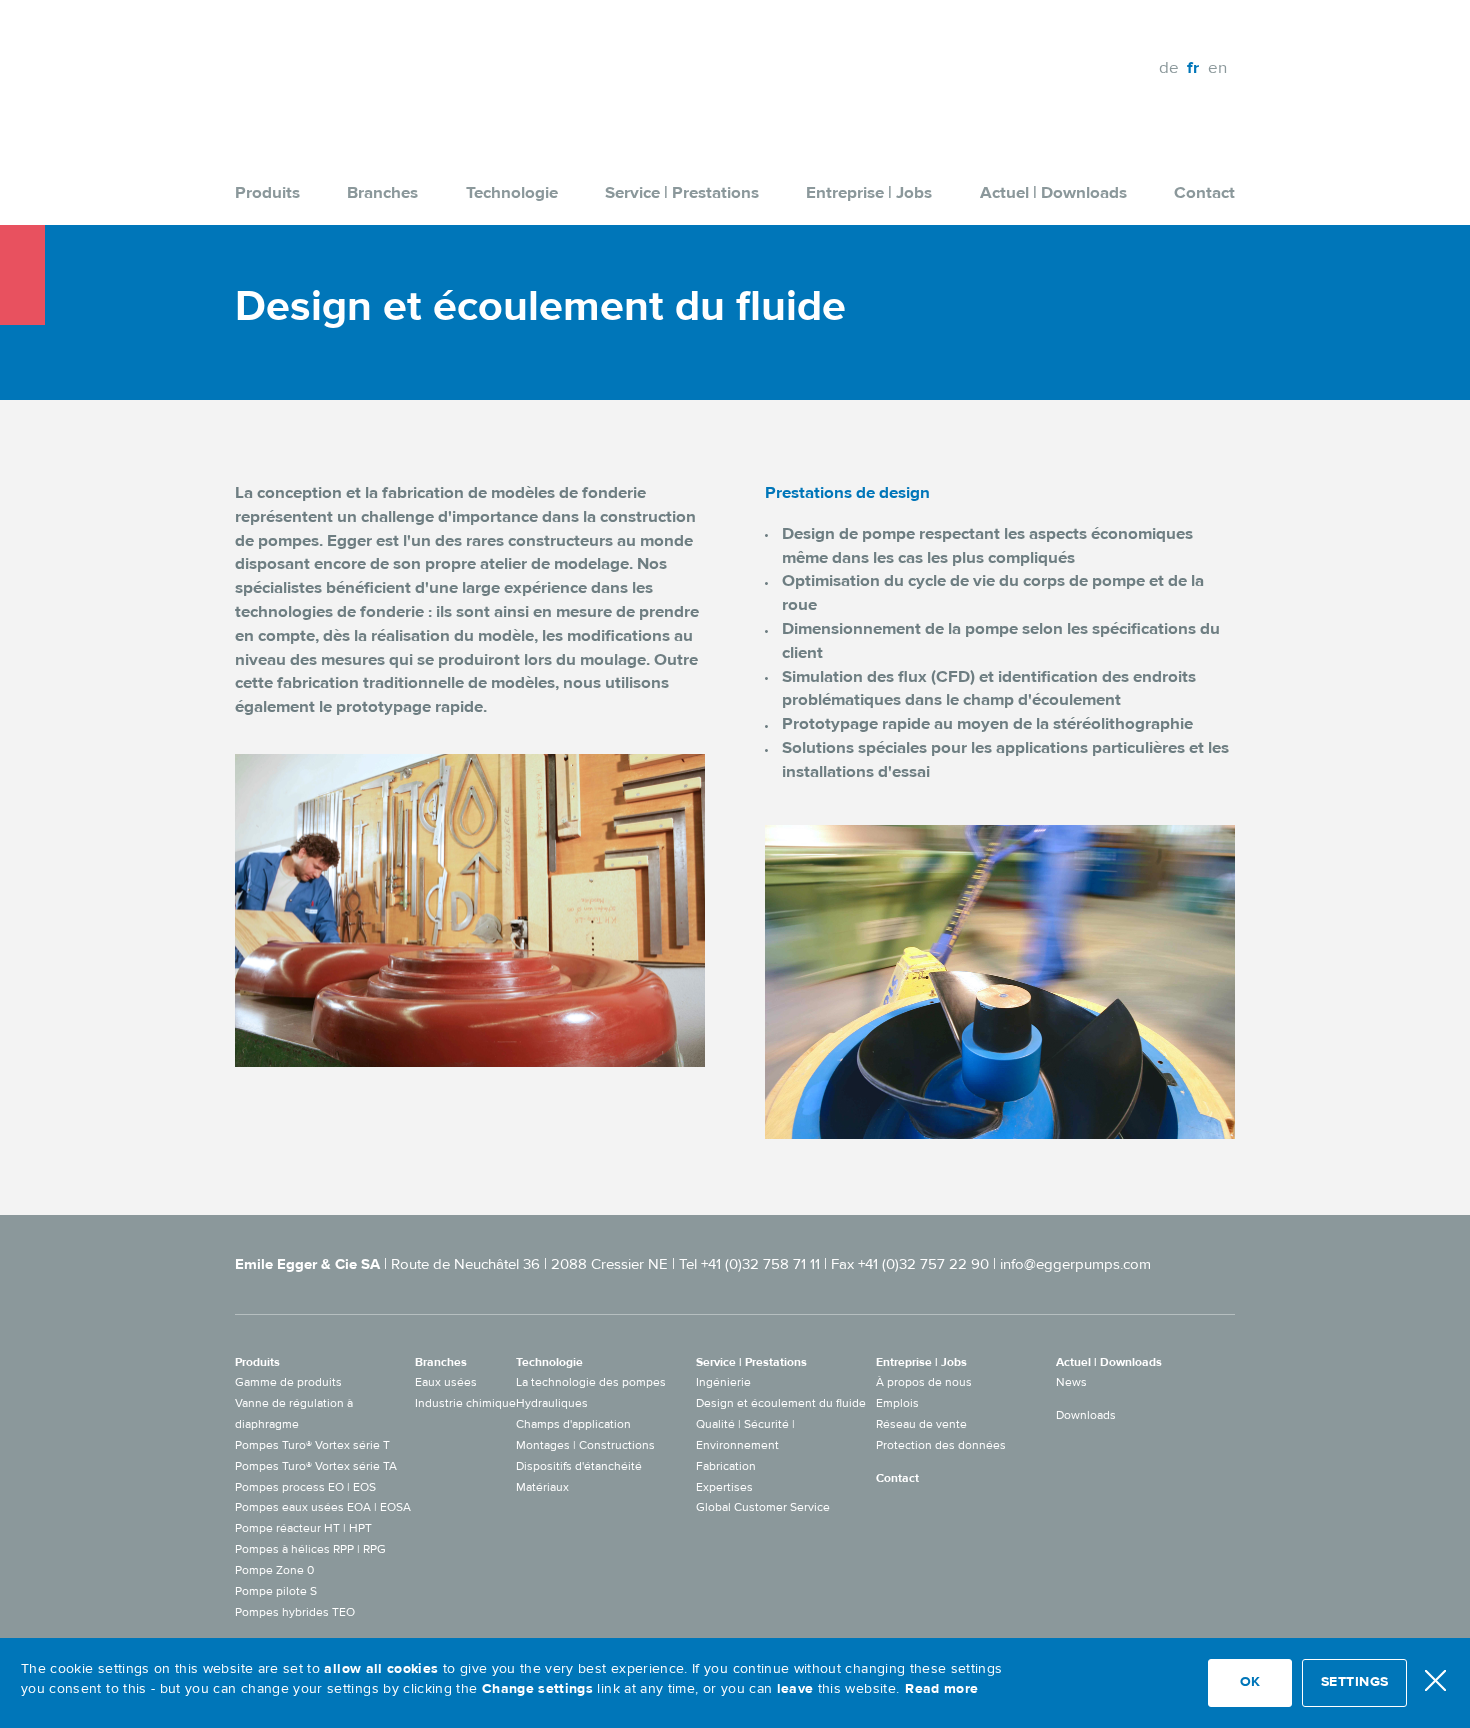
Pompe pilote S (276, 1591)
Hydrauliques (552, 1403)
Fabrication (726, 1466)
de (1169, 68)
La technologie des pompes (591, 1382)
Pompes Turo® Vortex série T (312, 1445)
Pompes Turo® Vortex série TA (316, 1466)
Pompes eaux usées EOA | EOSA (323, 1507)
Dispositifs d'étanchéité (579, 1466)
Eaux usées (446, 1382)
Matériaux (542, 1487)
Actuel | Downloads (1053, 193)
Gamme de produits (288, 1382)
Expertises (724, 1487)
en (1217, 68)
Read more (941, 1689)
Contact (1204, 193)
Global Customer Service (763, 1507)
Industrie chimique (465, 1403)
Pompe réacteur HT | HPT (303, 1528)
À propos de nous (924, 1382)
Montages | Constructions (585, 1445)
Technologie (512, 193)
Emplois (897, 1403)
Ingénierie (723, 1382)
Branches (382, 193)
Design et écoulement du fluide (781, 1403)
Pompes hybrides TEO (295, 1612)
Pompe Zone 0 (274, 1570)
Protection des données (941, 1445)
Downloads (1086, 1415)
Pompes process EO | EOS (305, 1487)
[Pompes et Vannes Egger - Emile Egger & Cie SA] (340, 68)
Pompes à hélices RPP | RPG (310, 1549)
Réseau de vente (921, 1424)
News (1071, 1382)
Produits (267, 193)
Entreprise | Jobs (869, 193)
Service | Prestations (682, 193)
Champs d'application (573, 1424)
